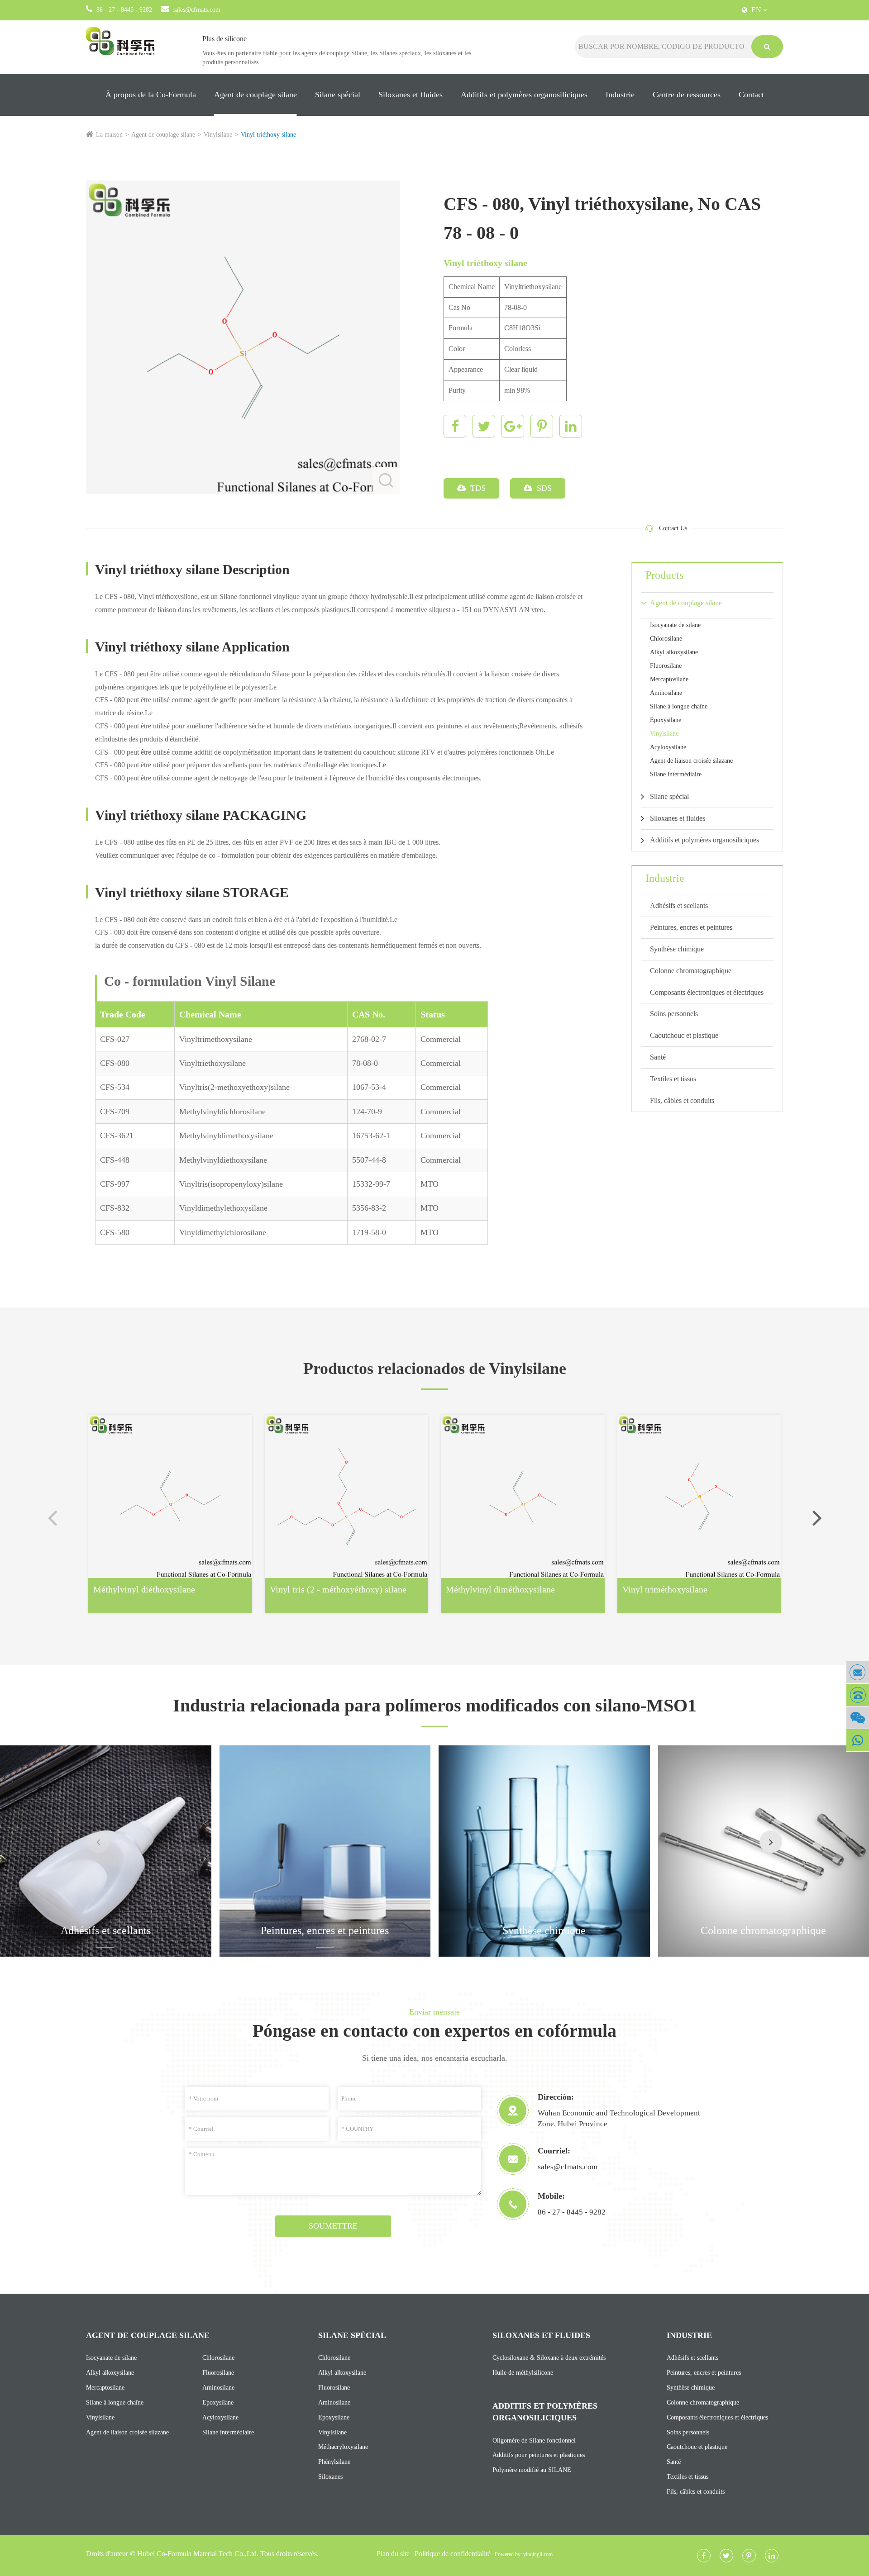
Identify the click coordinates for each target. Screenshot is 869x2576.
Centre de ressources (687, 95)
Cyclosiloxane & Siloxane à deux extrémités (549, 2358)
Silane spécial (338, 95)
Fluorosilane (666, 666)
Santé (658, 1057)
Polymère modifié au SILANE (532, 2470)
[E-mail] (858, 1672)
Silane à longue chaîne (679, 706)
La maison (109, 135)
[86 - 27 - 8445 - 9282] (858, 1695)
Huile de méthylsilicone (523, 2373)
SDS (543, 488)
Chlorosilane (666, 639)
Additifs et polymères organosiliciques (524, 95)
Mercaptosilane (669, 679)
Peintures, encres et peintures (691, 927)
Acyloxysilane (668, 747)
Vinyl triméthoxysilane (665, 1589)
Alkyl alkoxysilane (674, 652)
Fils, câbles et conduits (682, 1100)
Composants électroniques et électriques (707, 992)
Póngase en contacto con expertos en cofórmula (434, 2031)
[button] (817, 1517)
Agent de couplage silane (255, 95)
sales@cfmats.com (197, 10)
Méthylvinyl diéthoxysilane (144, 1589)
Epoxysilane (666, 720)
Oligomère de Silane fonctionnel (534, 2441)
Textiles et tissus (673, 1079)
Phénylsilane (334, 2462)
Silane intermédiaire (676, 774)
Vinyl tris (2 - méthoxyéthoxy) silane (338, 1589)
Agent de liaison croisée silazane (691, 761)
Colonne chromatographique (691, 971)
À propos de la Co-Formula (151, 95)
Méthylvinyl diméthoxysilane (500, 1589)
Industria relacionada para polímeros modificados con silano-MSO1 (435, 1705)
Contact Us (673, 528)
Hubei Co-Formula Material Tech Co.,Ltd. (198, 2554)
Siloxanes (330, 2477)
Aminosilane (666, 693)
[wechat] (858, 1718)
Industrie (620, 95)
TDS (477, 488)
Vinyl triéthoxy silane (268, 135)
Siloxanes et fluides (411, 95)
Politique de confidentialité (453, 2554)
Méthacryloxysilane (343, 2447)
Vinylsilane (218, 135)
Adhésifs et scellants (679, 905)
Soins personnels (674, 1014)
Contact (751, 95)
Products (664, 575)
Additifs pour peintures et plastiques (539, 2455)
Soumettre (333, 2226)
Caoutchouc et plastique (684, 1035)
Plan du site (393, 2554)
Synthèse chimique (677, 949)
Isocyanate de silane (675, 625)
